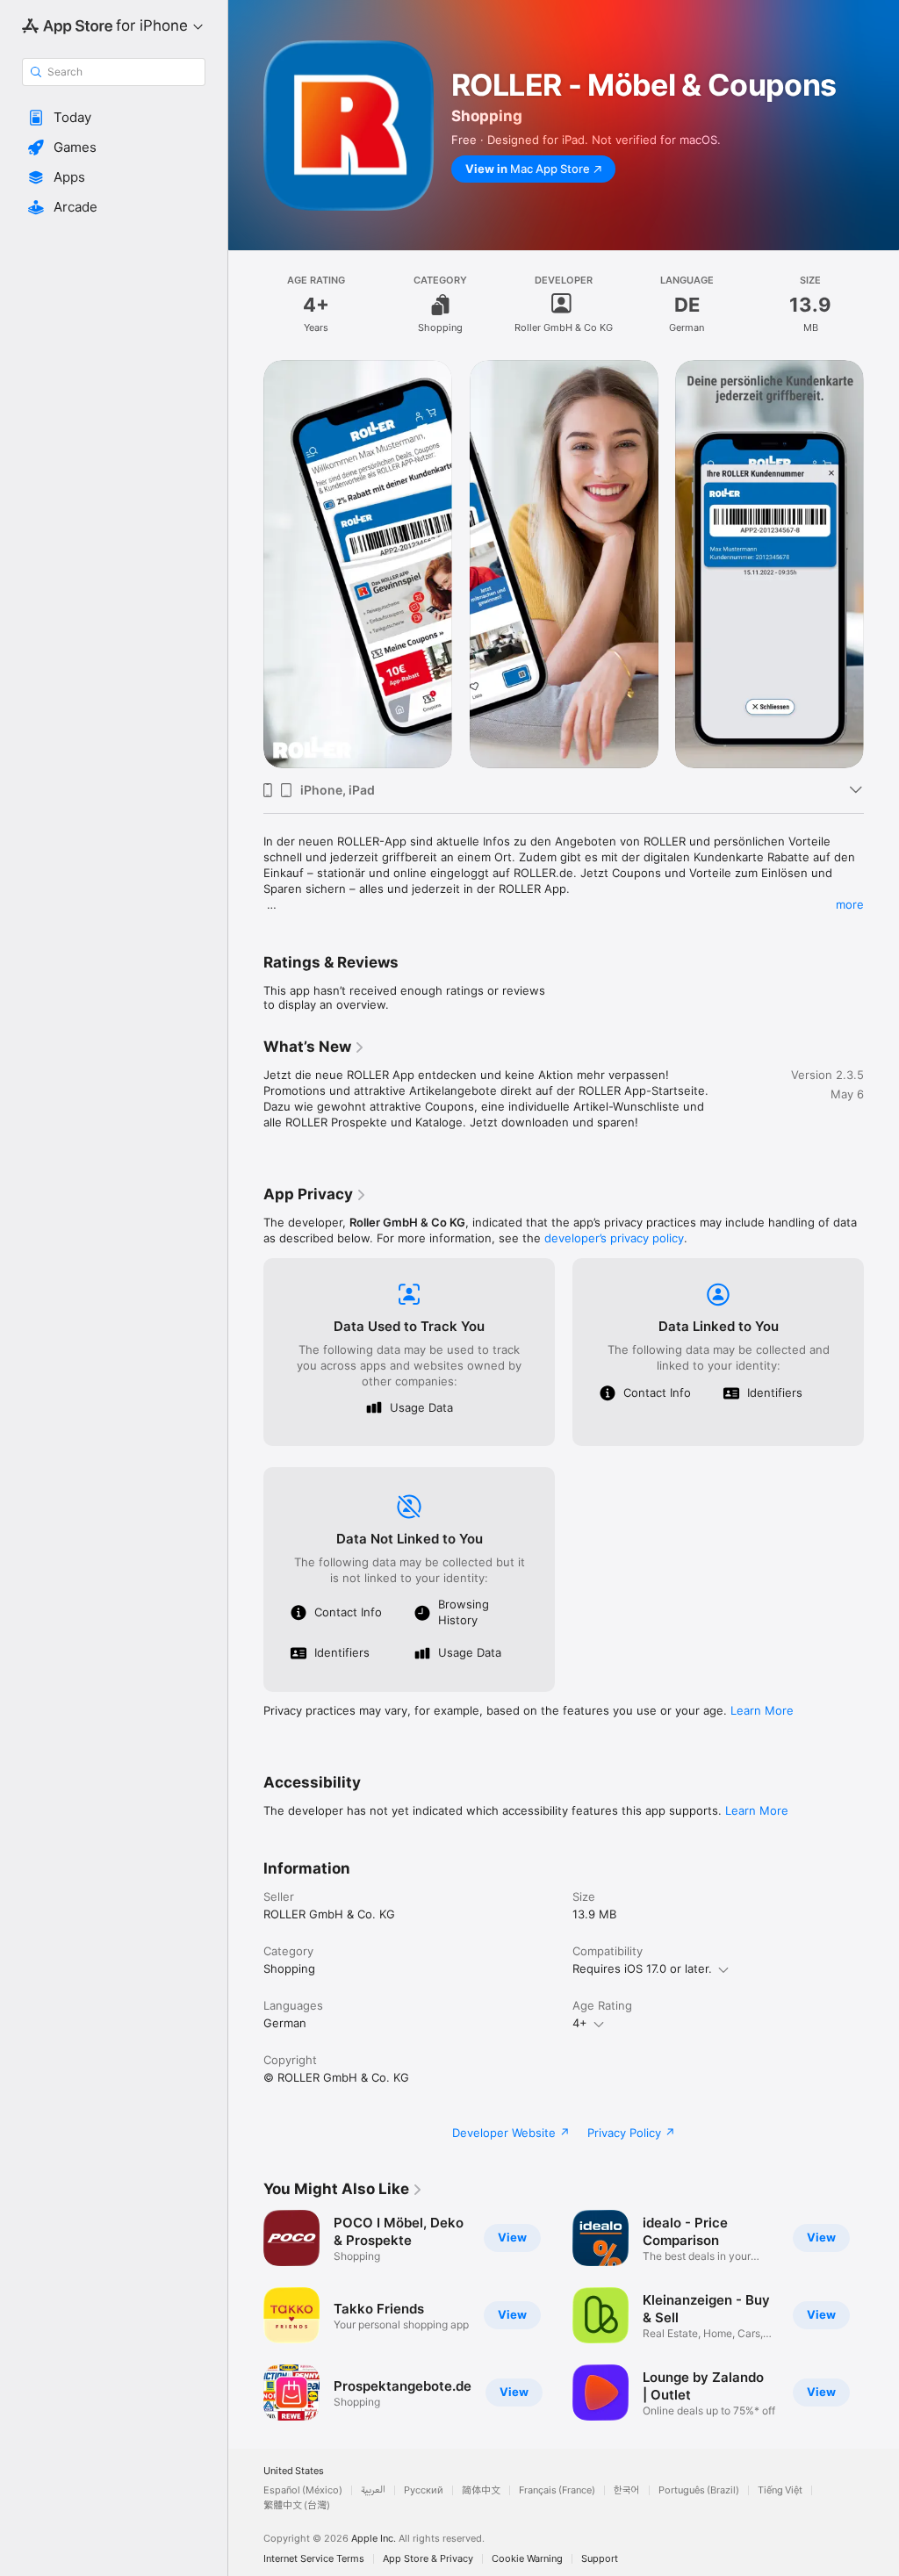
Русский (424, 2490)
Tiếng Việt (780, 2490)
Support (600, 2559)
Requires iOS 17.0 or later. (642, 1968)
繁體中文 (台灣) (297, 2505)
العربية (373, 2490)
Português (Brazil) (699, 2490)
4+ (580, 2023)
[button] (114, 118)
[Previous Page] (246, 564)
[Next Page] (881, 564)
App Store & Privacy (428, 2559)
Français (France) (557, 2490)
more (850, 904)
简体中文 (481, 2490)
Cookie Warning (527, 2559)
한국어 (627, 2490)
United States (294, 2471)
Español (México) (303, 2490)
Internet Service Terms (314, 2559)
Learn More (762, 1710)
